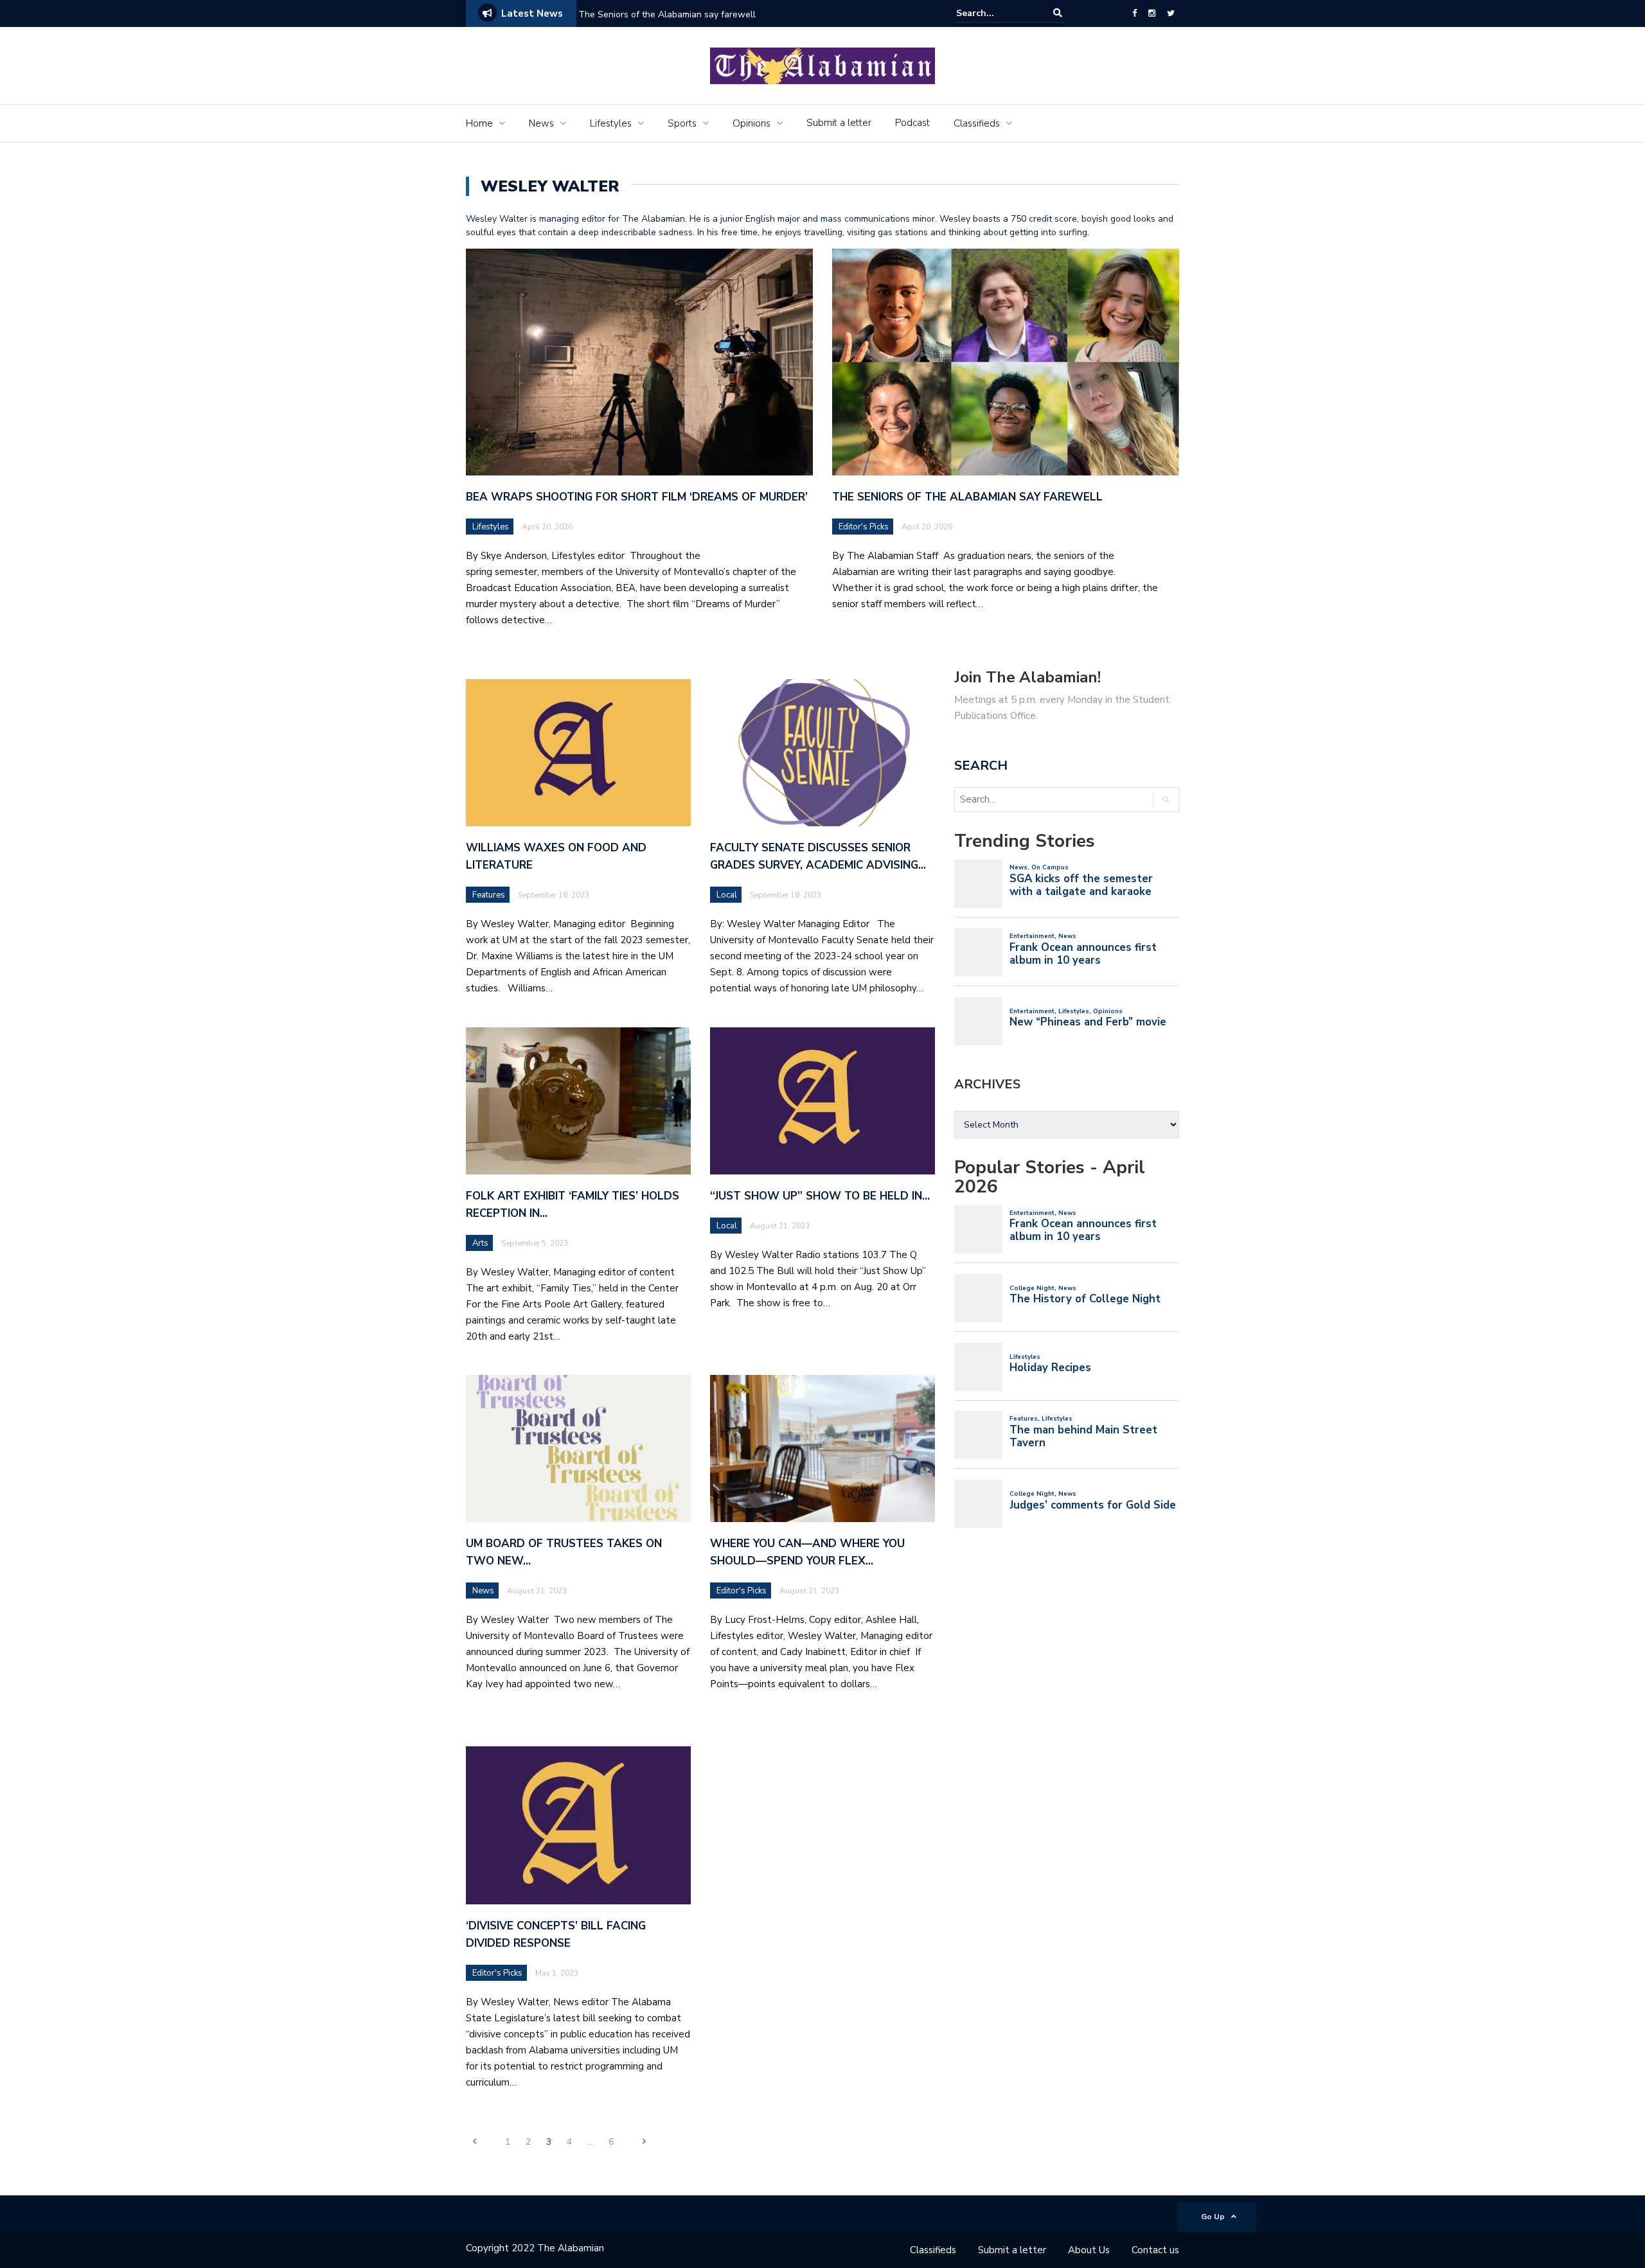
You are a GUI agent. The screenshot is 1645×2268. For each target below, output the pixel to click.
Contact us (1155, 2250)
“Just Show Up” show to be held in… (820, 1196)
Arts (480, 1243)
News (541, 123)
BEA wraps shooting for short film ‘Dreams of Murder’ (638, 497)
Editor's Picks (864, 527)
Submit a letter (839, 123)
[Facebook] (1134, 13)
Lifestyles (611, 123)
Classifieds (977, 123)
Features (489, 895)
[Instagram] (1152, 13)
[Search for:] (995, 13)
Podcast (912, 123)
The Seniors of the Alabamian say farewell (668, 14)
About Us (1089, 2250)
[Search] (1058, 13)
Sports (682, 123)
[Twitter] (1171, 13)
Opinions (751, 123)
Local (727, 895)
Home (479, 123)
